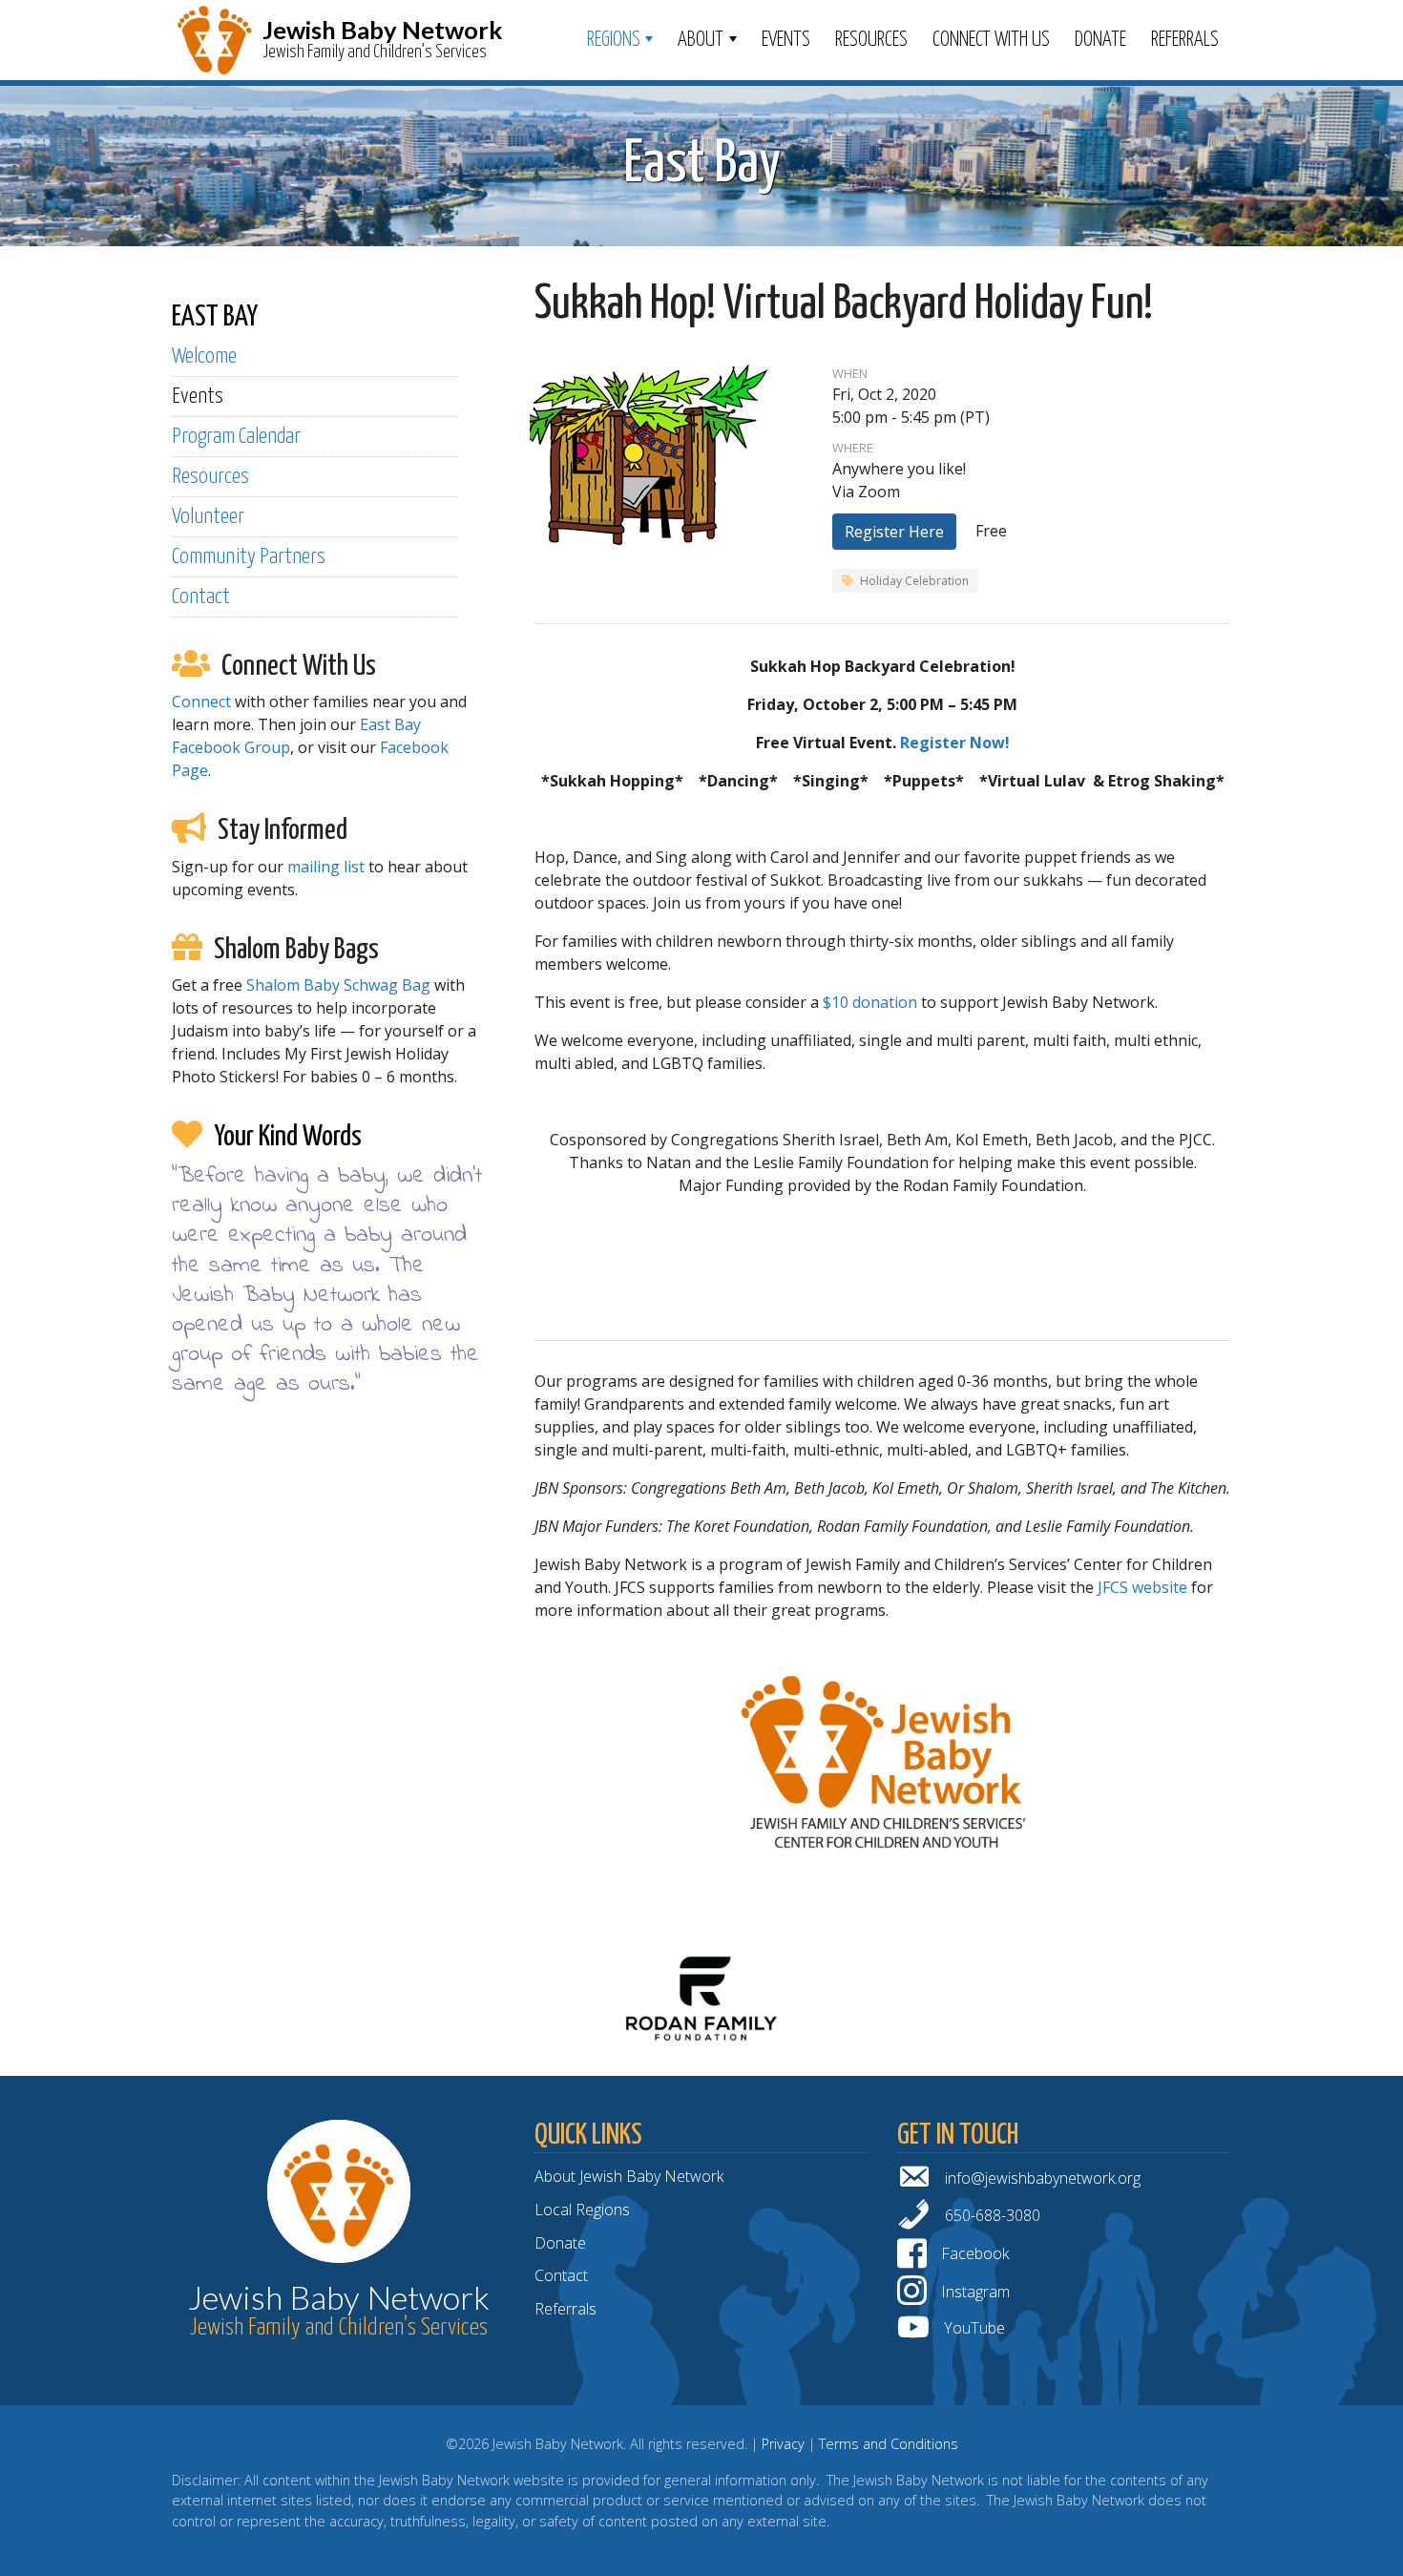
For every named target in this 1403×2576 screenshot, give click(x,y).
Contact (201, 597)
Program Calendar (236, 437)
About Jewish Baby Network (629, 2176)
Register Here (894, 532)
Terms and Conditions (889, 2444)
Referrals (1185, 40)
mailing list (326, 867)
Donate (1100, 40)
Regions (614, 40)
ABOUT (701, 40)
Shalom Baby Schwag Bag (338, 985)
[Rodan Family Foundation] (701, 1997)
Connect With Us (991, 40)
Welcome (204, 356)
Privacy (783, 2444)
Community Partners (249, 557)
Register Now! (955, 743)
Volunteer (208, 517)
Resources (871, 40)
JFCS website (1142, 1587)
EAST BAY (215, 317)
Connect (201, 702)
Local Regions (582, 2209)
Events (786, 40)
